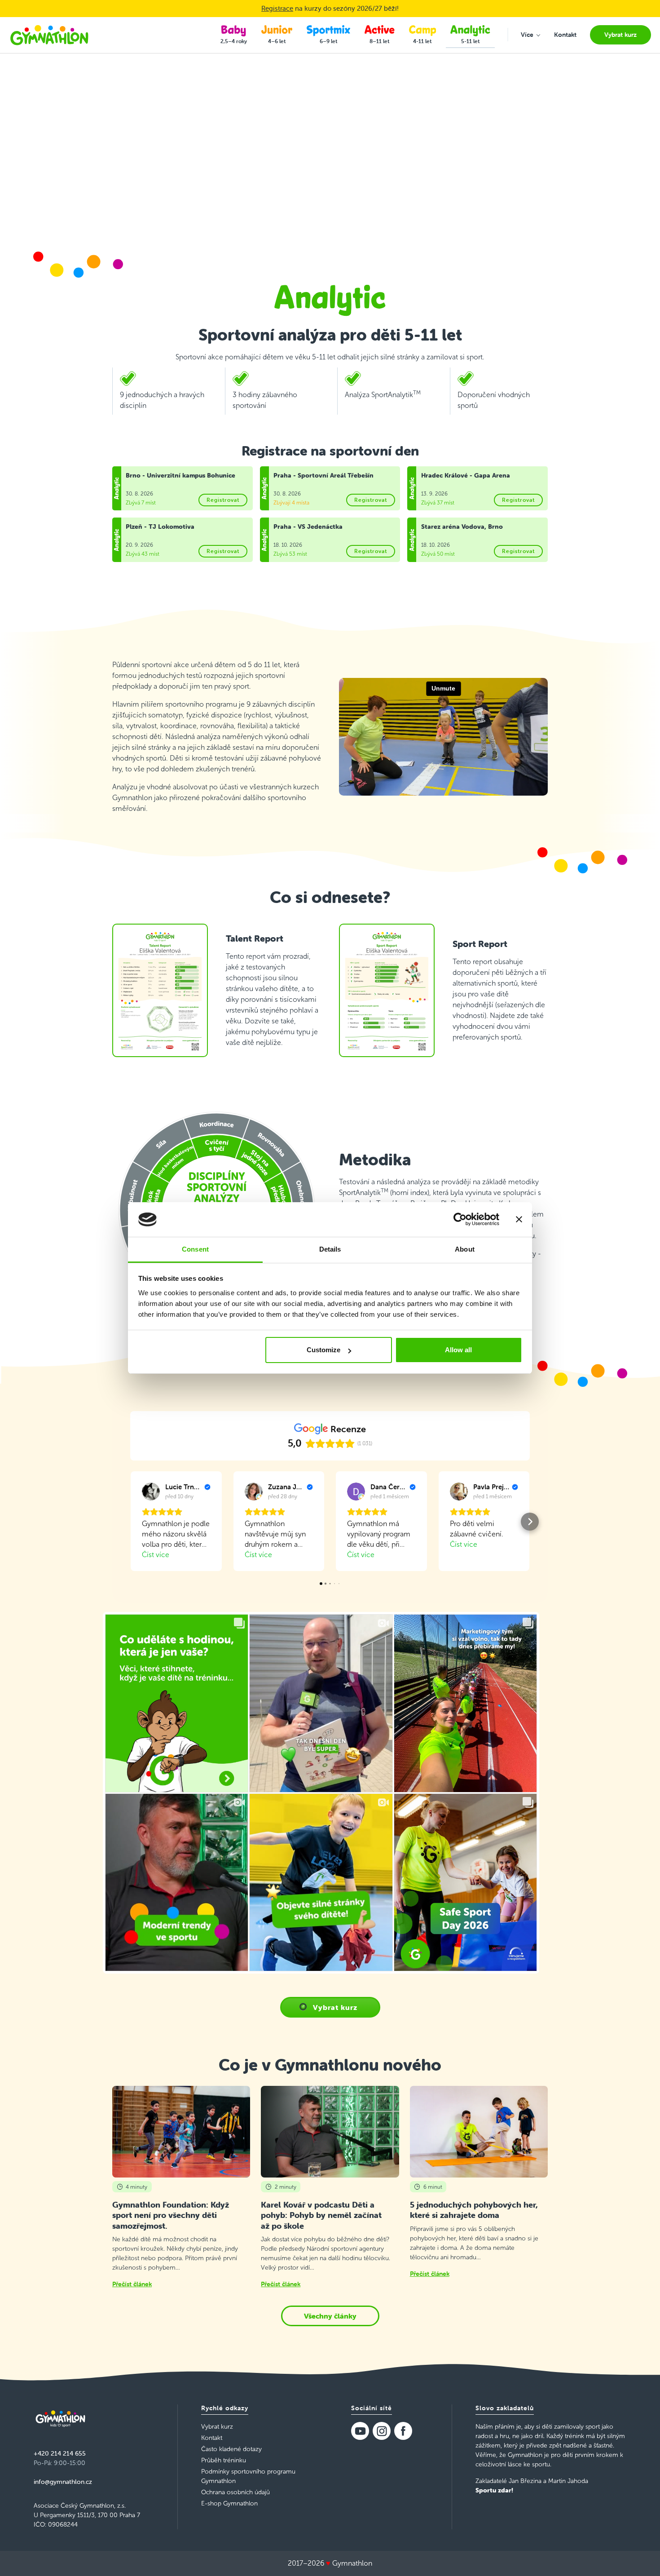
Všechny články (330, 2316)
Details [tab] (330, 1249)
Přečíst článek (132, 2284)
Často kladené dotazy (231, 2449)
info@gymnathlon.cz (63, 2482)
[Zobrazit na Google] (151, 1492)
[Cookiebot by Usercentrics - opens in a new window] (460, 1220)
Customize (323, 1350)
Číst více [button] (156, 1555)
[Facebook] (403, 2431)
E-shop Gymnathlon (229, 2503)
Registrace (277, 8)
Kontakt (212, 2438)
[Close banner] (519, 1220)
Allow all (458, 1350)
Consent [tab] (195, 1249)
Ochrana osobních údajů (235, 2492)
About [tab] (465, 1249)
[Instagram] (382, 2431)
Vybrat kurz (335, 2007)
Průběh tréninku (224, 2460)
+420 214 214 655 (60, 2453)
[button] (130, 1522)
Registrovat (223, 500)
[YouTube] (360, 2431)
